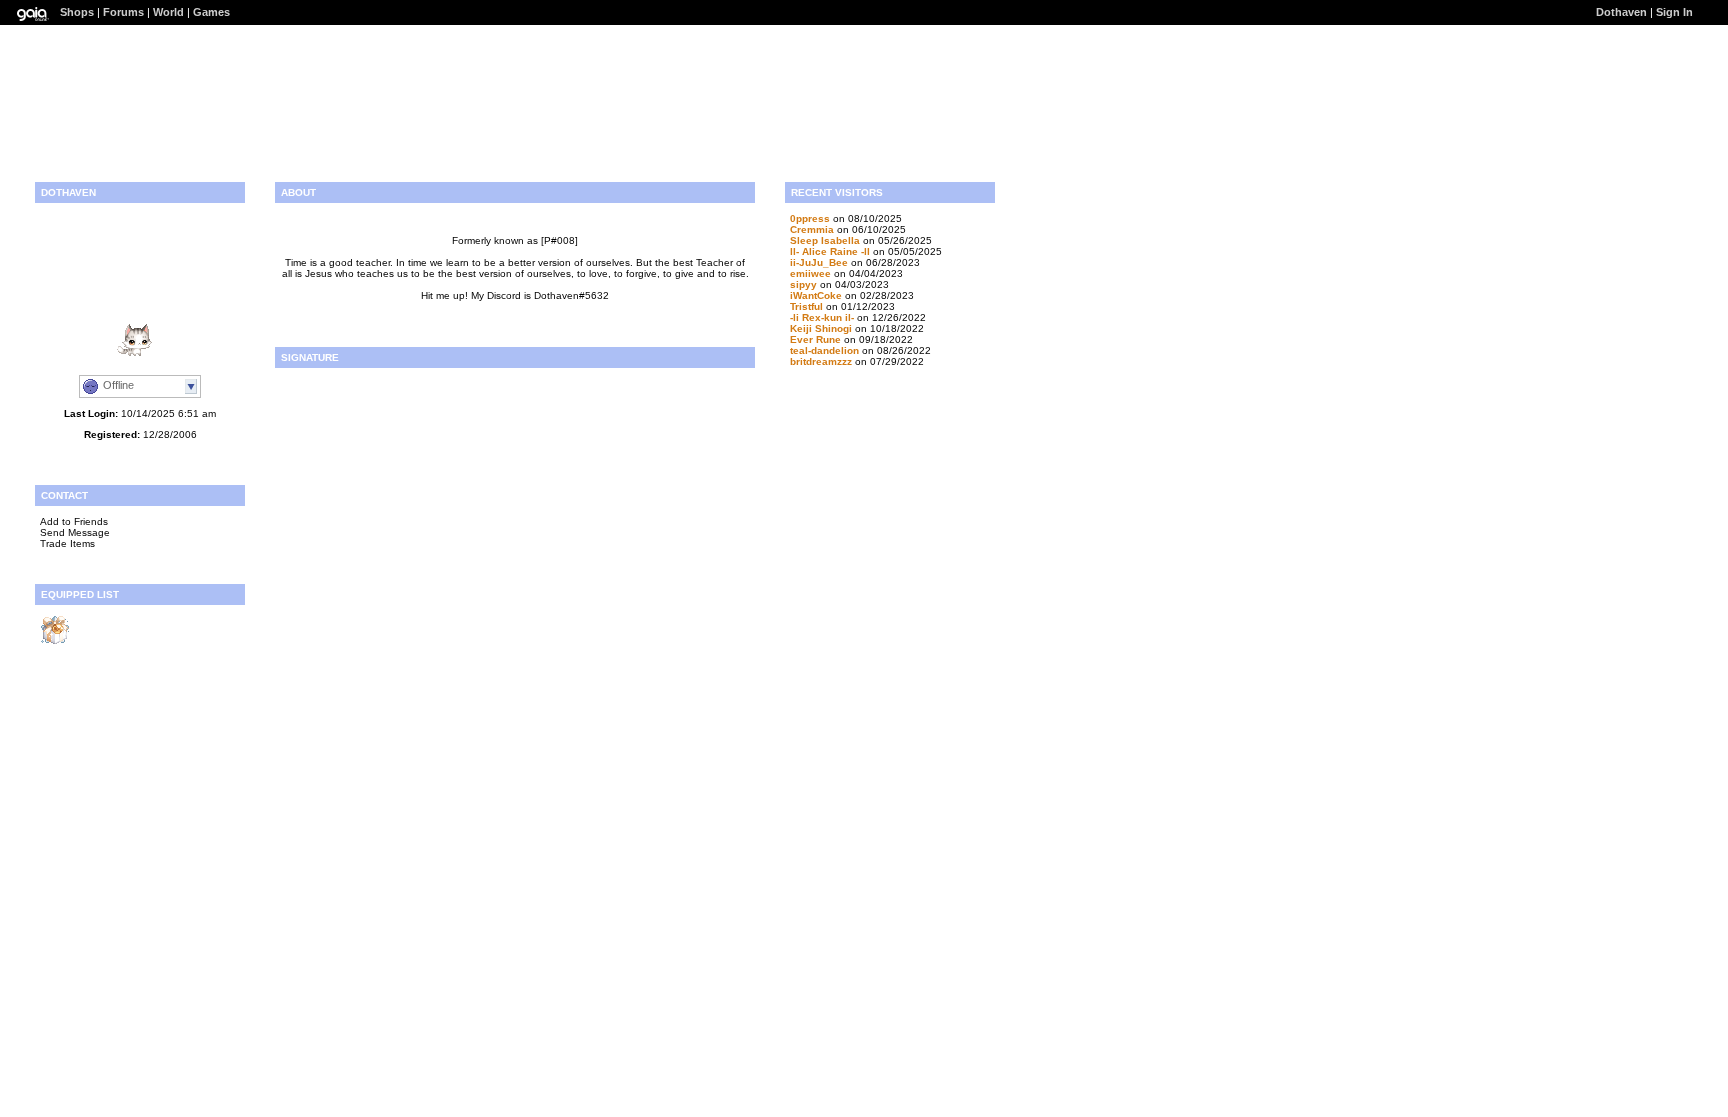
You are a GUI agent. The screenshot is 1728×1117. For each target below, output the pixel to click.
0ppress (810, 218)
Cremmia (812, 229)
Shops (77, 12)
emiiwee (810, 273)
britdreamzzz (821, 361)
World (168, 12)
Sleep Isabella (825, 240)
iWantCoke (816, 295)
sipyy (803, 284)
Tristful (806, 306)
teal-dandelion (824, 350)
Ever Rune (815, 339)
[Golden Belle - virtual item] (55, 641)
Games (211, 12)
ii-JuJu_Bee (819, 262)
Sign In (1674, 12)
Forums (123, 12)
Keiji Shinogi (821, 328)
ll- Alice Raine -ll (830, 251)
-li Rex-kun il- (822, 317)
